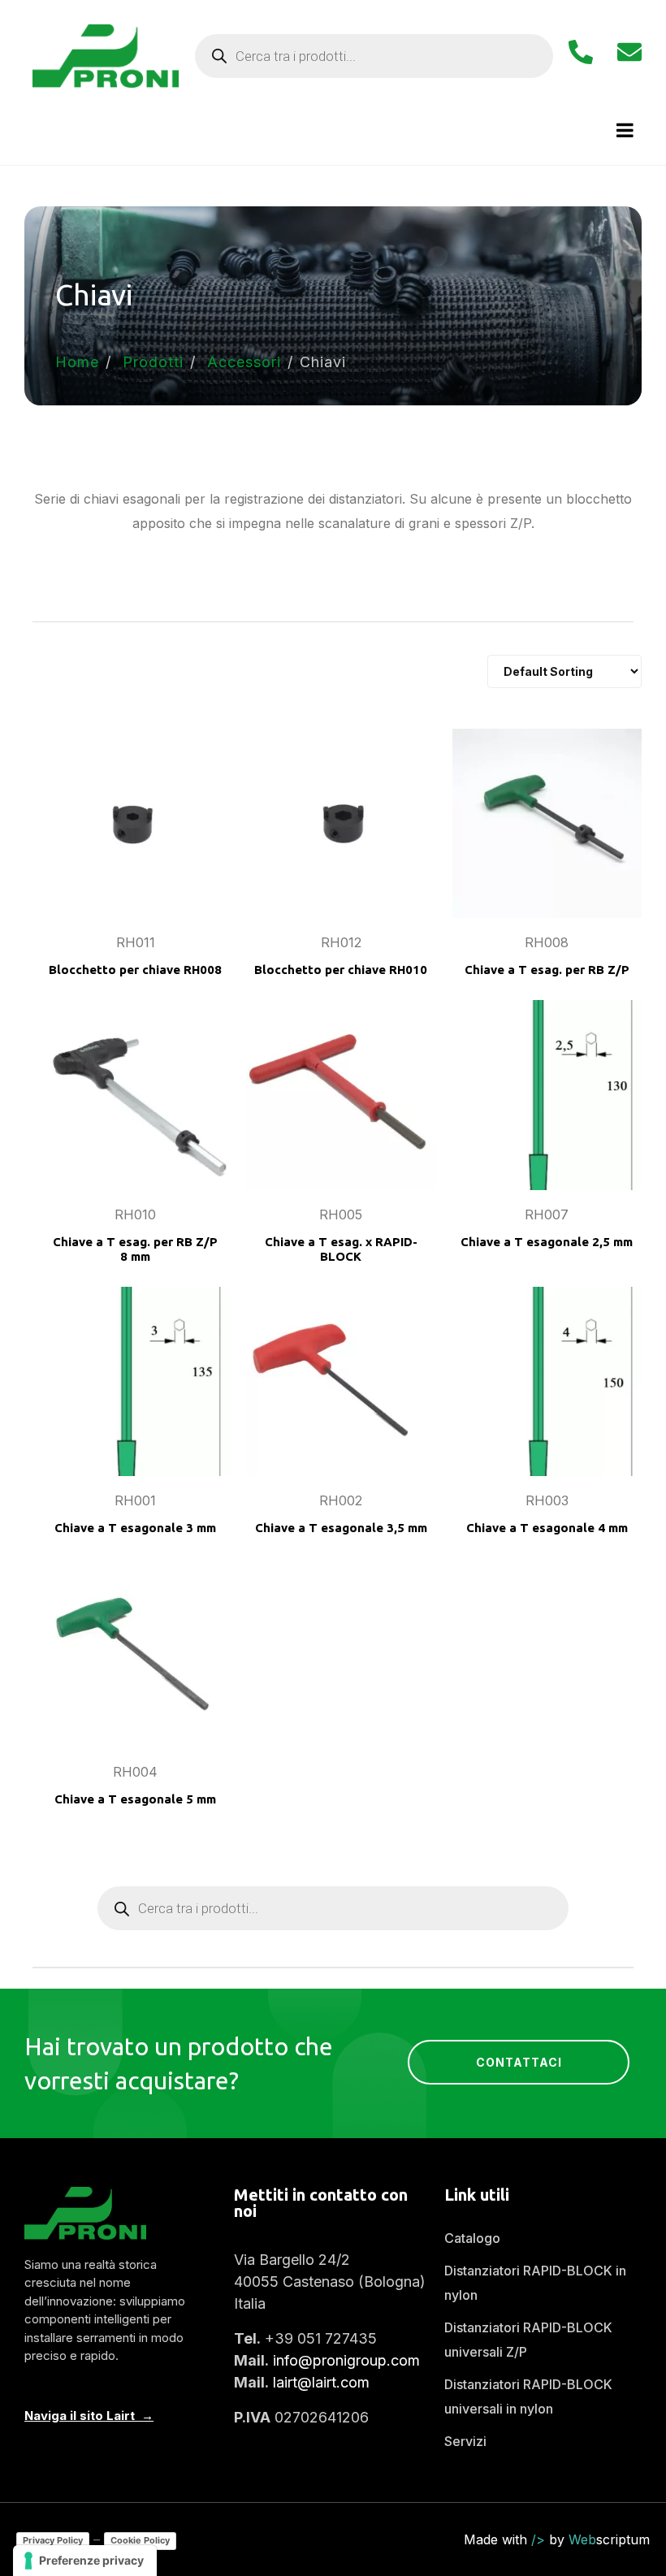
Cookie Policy (140, 2540)
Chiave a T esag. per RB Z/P (547, 970)
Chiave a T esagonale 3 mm (135, 1528)
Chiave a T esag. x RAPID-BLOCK (341, 1249)
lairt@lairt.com (321, 2382)
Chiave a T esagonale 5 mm (135, 1799)
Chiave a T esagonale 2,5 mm (547, 1242)
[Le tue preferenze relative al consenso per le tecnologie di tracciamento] (85, 2561)
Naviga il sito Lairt (80, 2416)
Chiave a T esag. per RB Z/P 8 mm (135, 1249)
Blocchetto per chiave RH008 (135, 970)
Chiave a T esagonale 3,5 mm (341, 1528)
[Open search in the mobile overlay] (374, 56)
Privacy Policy (53, 2540)
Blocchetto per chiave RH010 (341, 970)
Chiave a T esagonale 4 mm (547, 1528)
